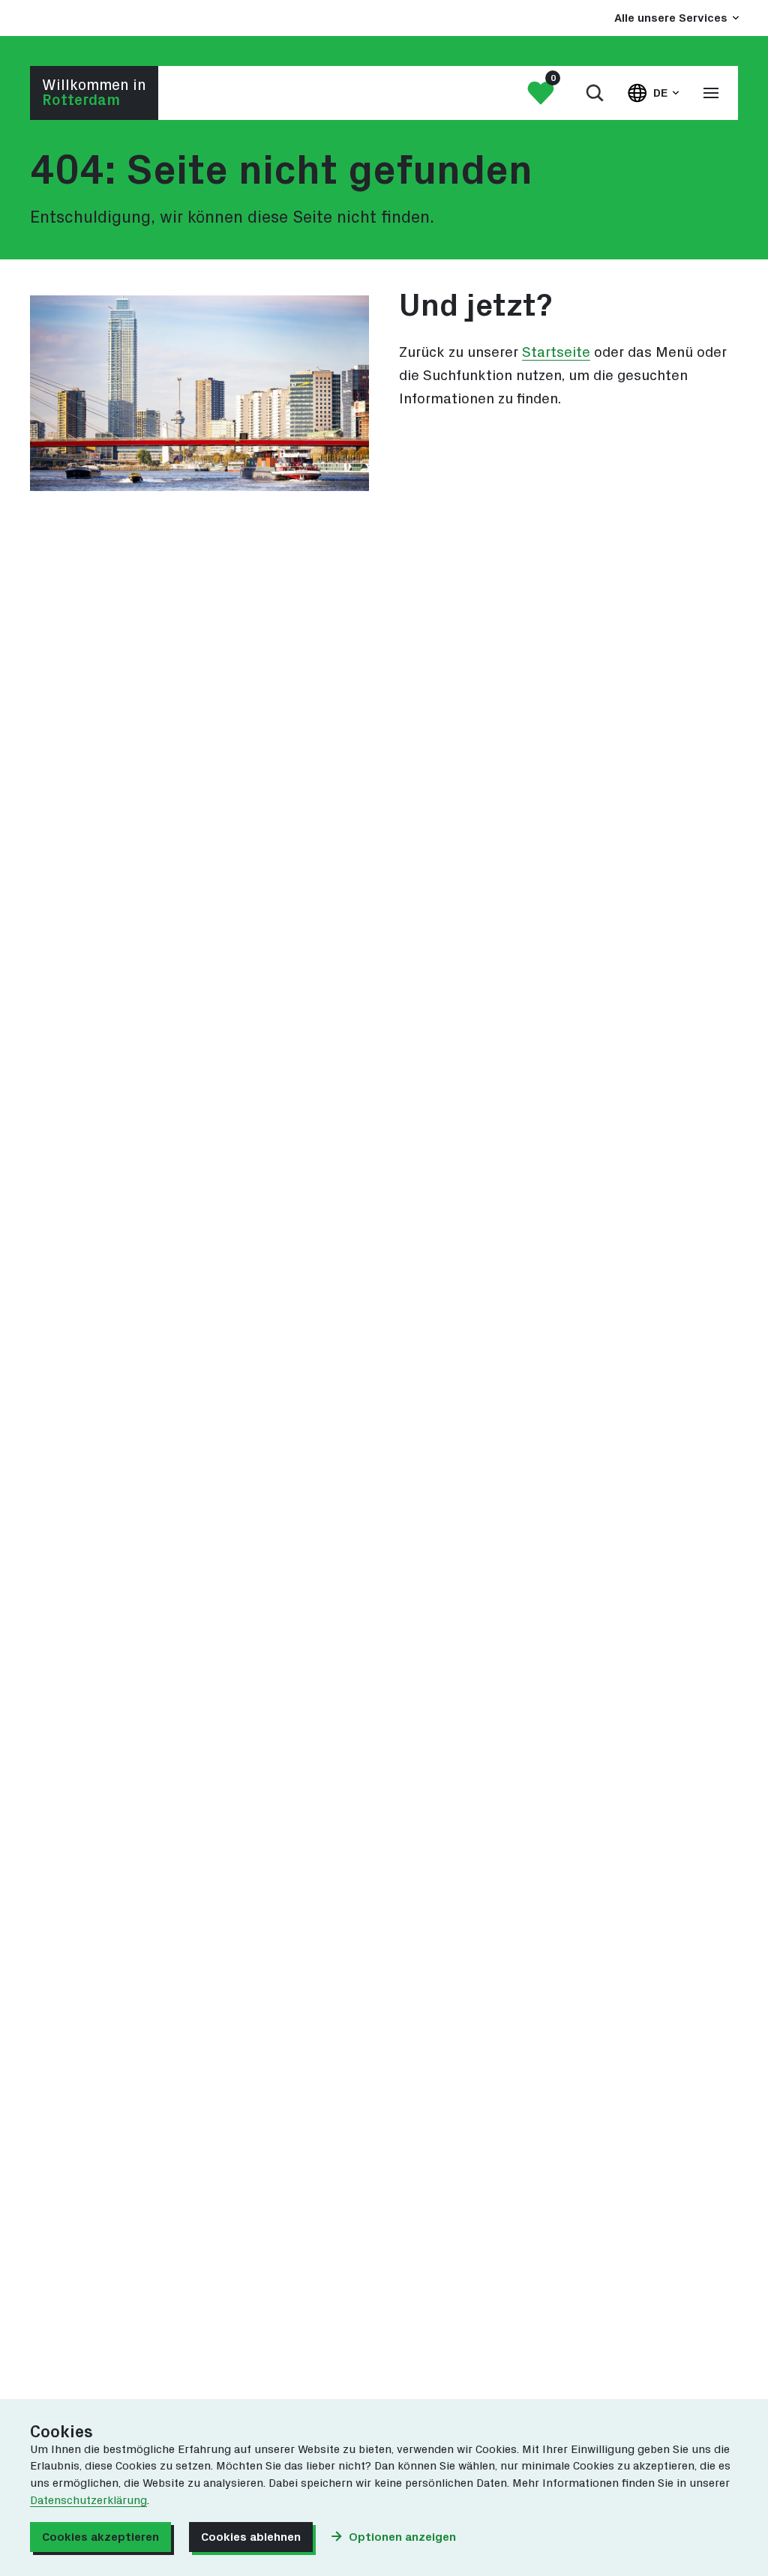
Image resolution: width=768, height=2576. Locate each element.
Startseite (556, 353)
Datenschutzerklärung (88, 2501)
